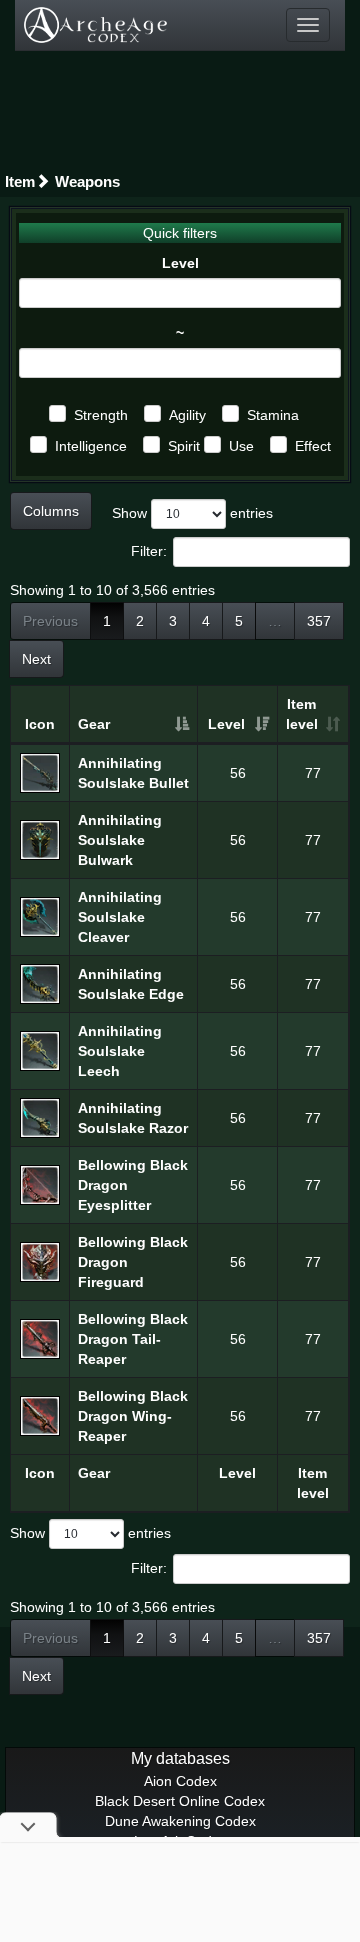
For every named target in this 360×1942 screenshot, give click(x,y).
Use (241, 446)
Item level (302, 714)
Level (180, 263)
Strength (101, 415)
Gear (94, 724)
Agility (187, 415)
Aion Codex (180, 1781)
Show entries (192, 513)
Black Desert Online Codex (180, 1801)
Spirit (184, 446)
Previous (50, 621)
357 (319, 621)
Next (36, 659)
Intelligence (91, 446)
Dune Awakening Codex (180, 1821)
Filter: (149, 551)
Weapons (87, 181)
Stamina (273, 415)
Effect (313, 446)
